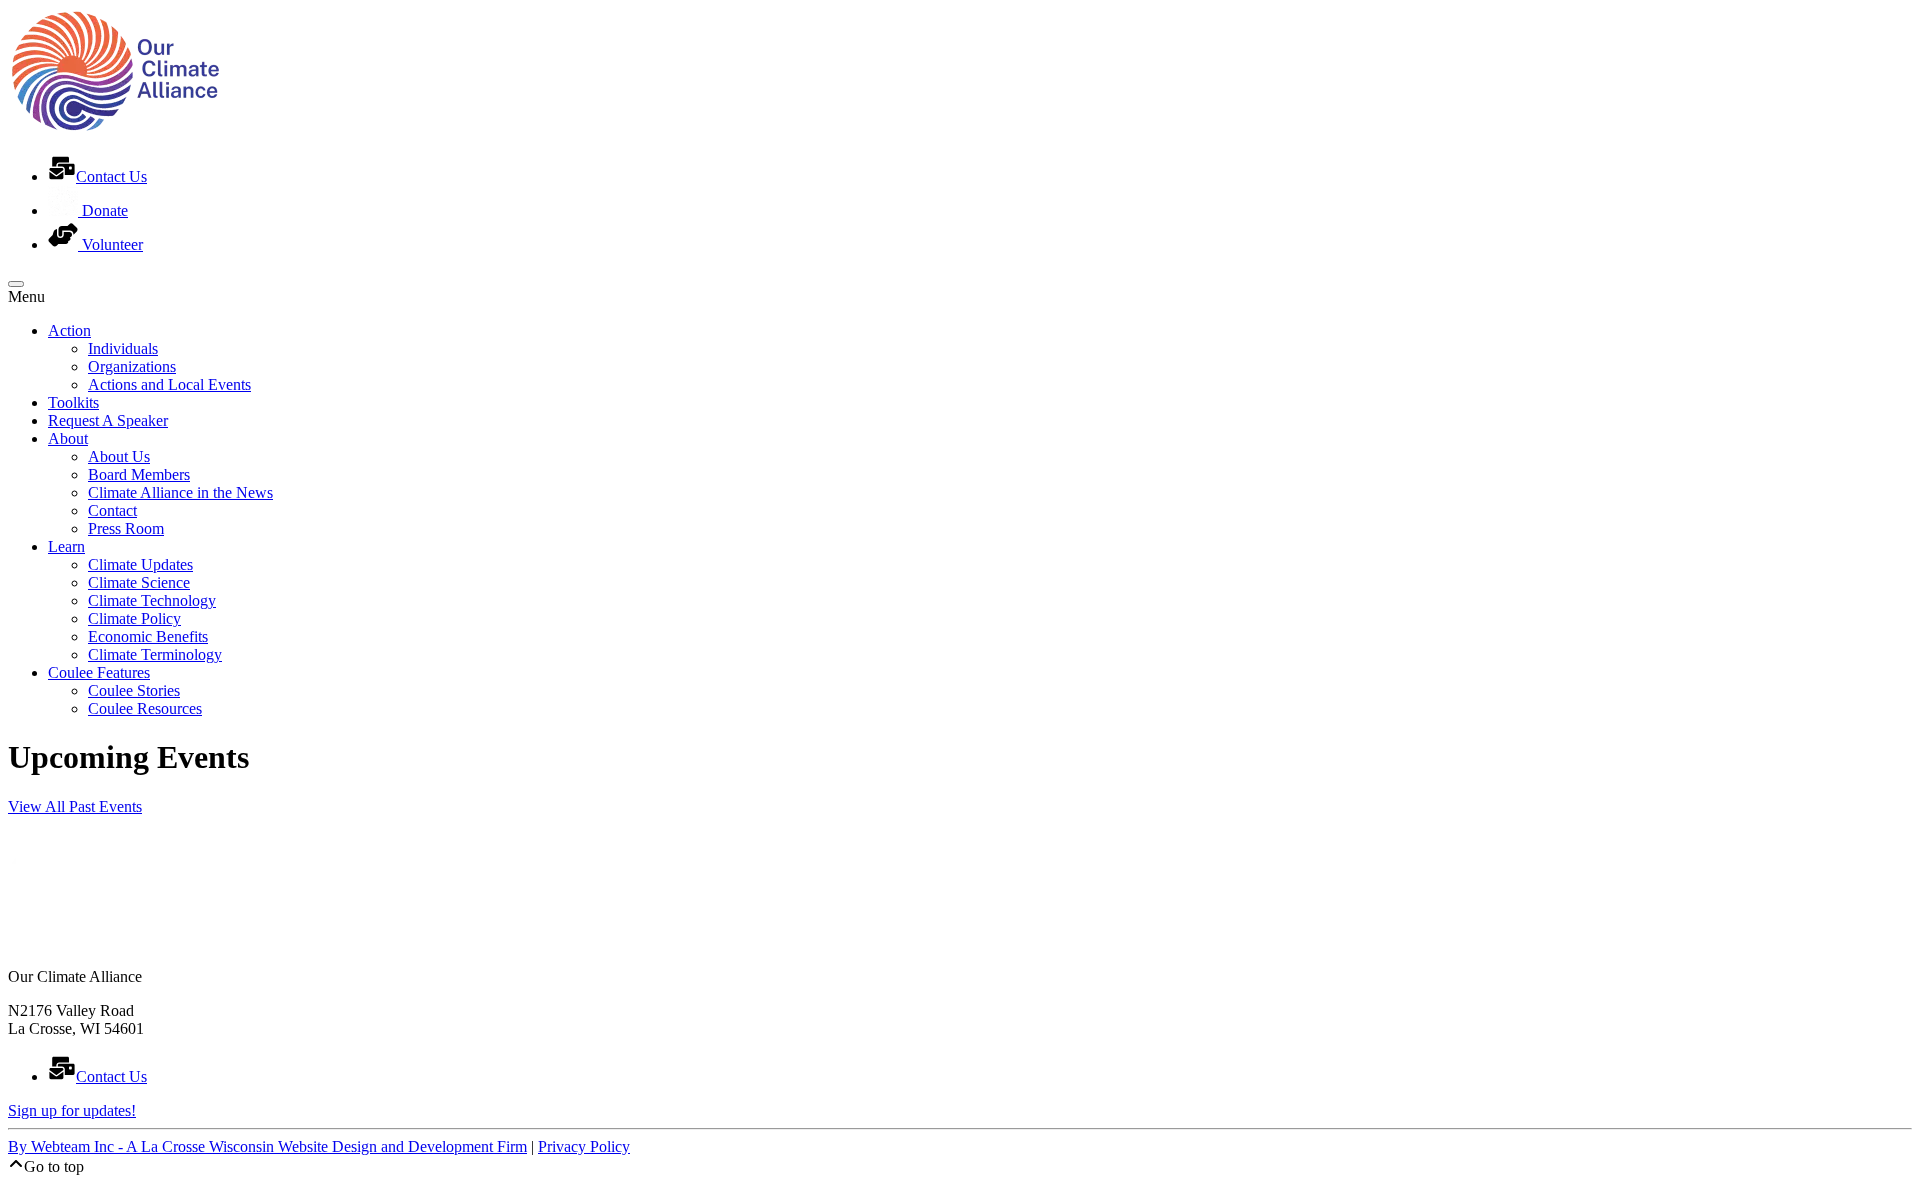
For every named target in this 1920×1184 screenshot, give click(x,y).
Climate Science (139, 582)
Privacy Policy (584, 1146)
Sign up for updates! (72, 1110)
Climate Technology (152, 600)
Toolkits (73, 402)
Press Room (126, 528)
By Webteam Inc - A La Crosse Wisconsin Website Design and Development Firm (267, 1146)
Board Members (139, 474)
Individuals (123, 348)
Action (69, 330)
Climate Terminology (155, 654)
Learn (66, 546)
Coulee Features (99, 672)
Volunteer (110, 244)
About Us (119, 456)
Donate (103, 210)
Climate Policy (134, 618)
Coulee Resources (145, 708)
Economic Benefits (148, 636)
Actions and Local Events (169, 384)
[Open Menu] (16, 284)
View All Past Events (75, 806)
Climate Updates (140, 564)
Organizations (132, 366)
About (68, 438)
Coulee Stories (134, 690)
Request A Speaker (108, 420)
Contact (112, 510)
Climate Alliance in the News (180, 492)
